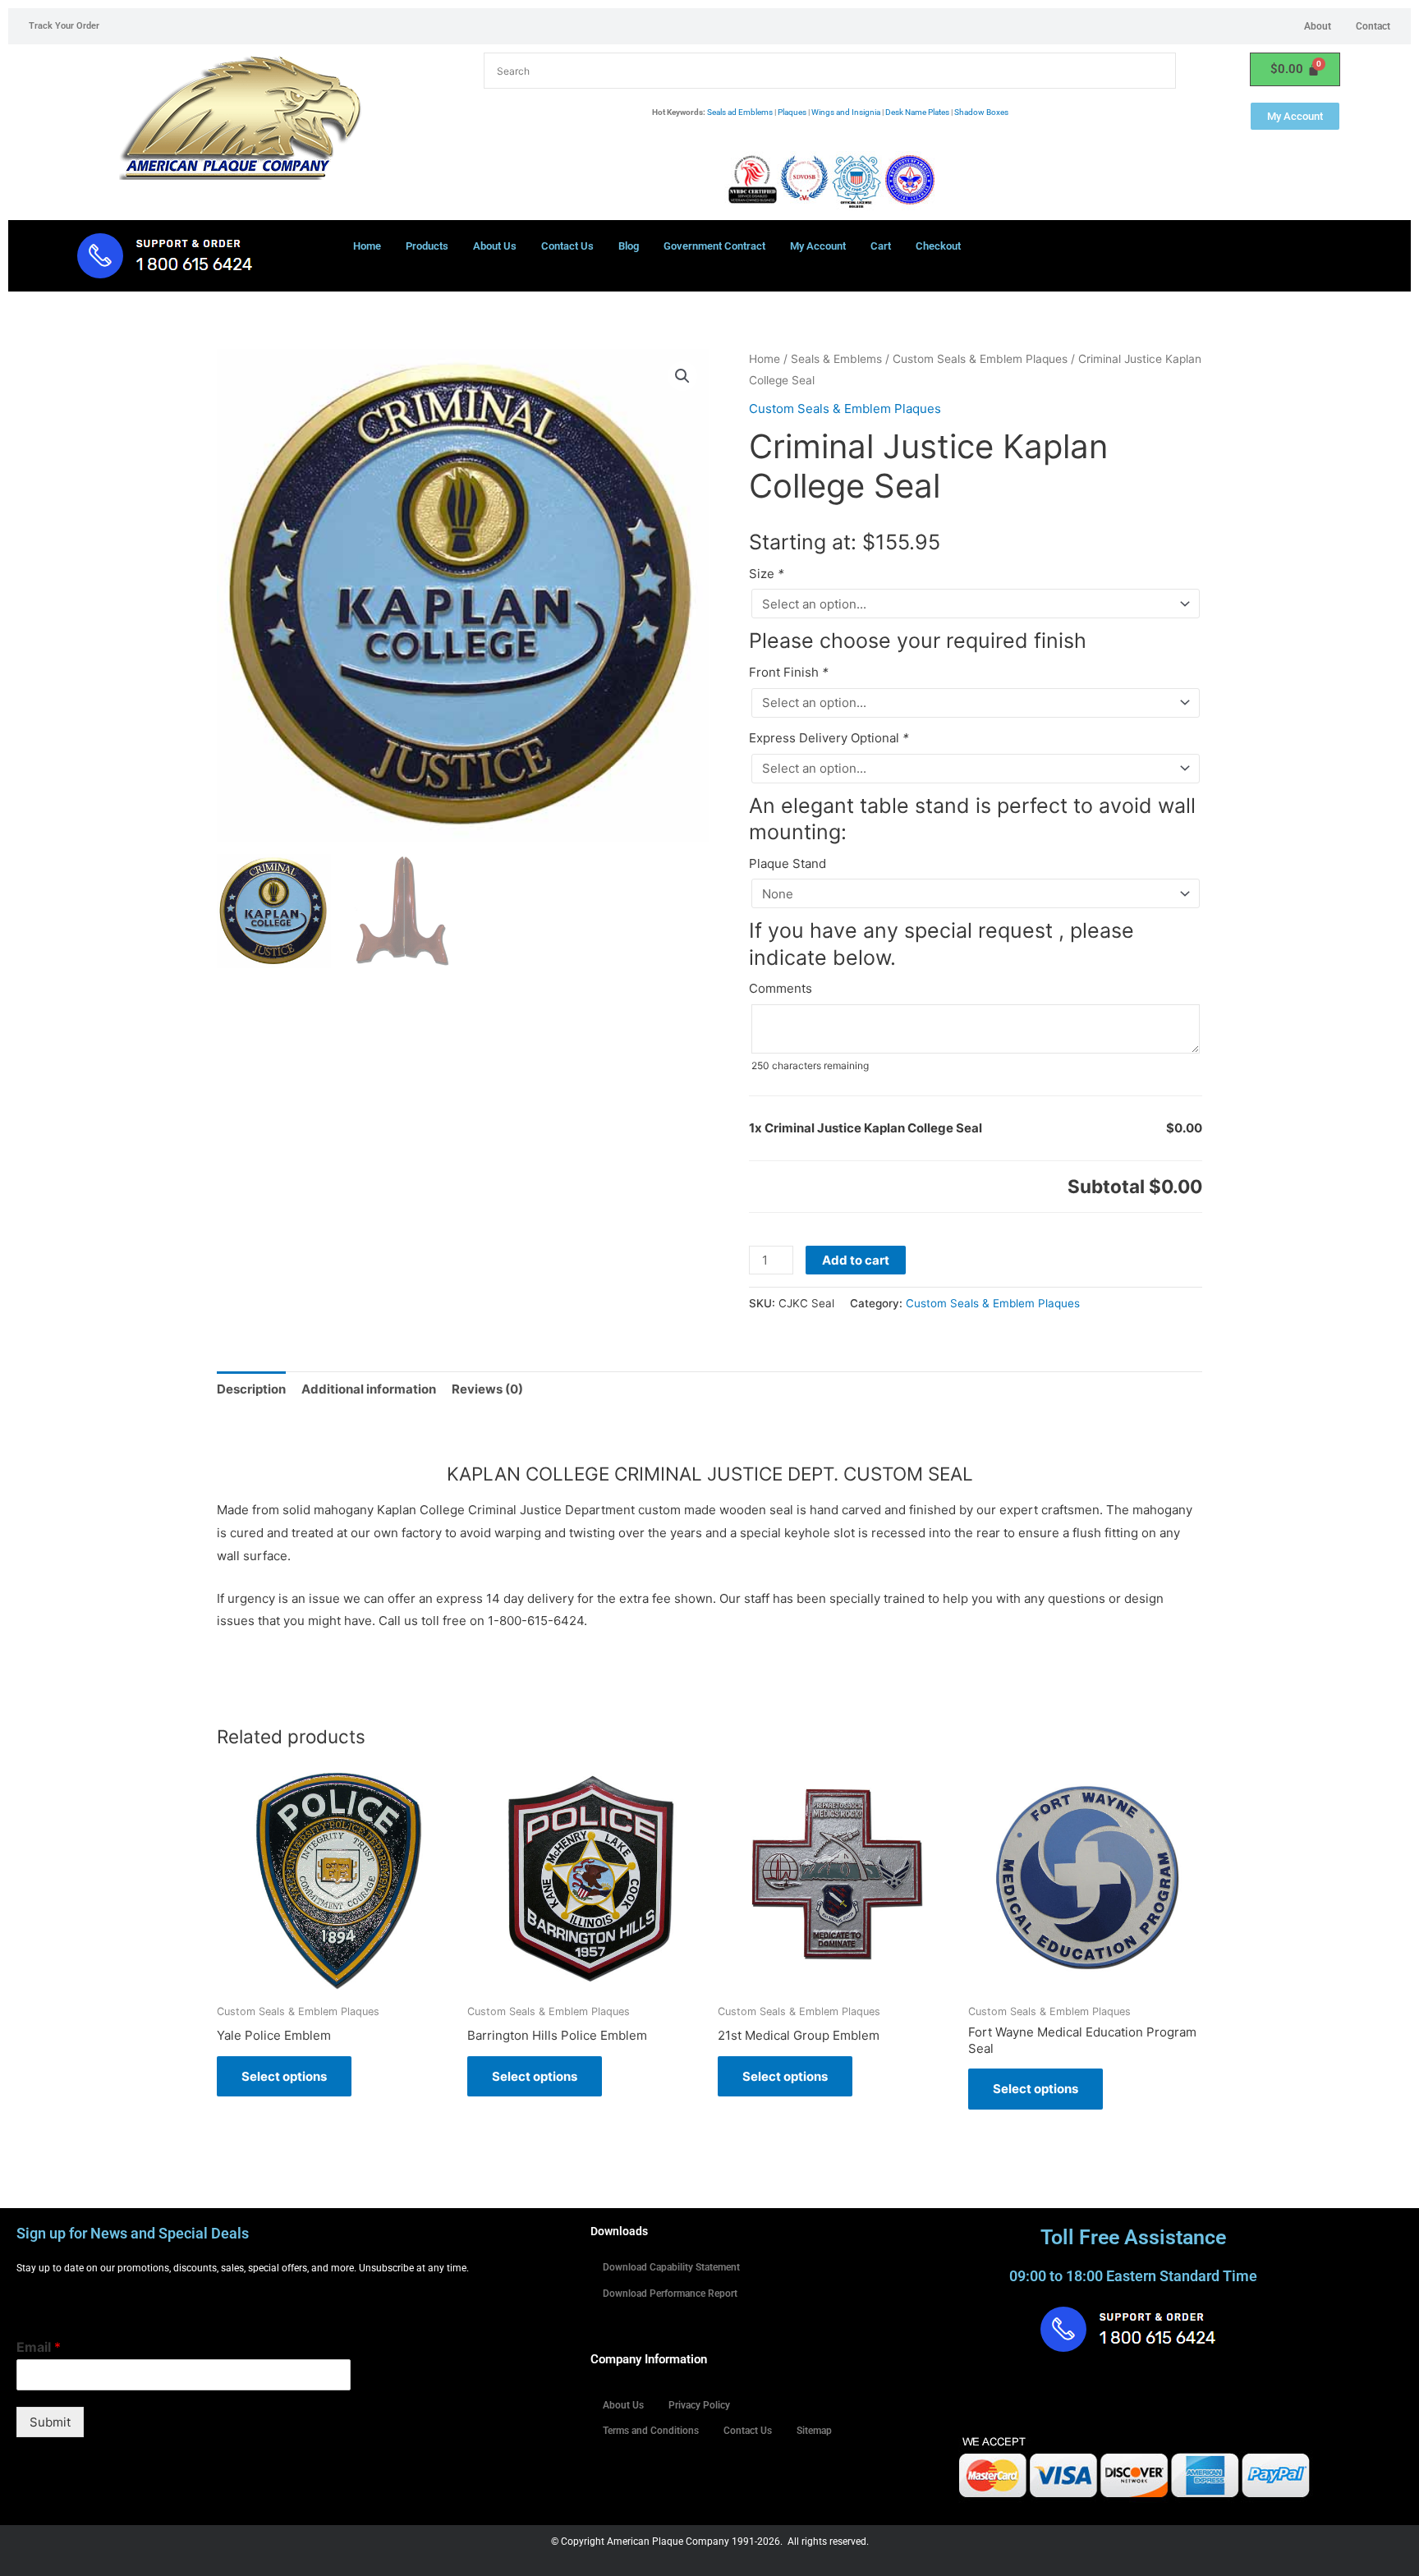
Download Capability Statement (671, 2267)
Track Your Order (64, 26)
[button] (682, 376)
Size (767, 574)
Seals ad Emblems (740, 112)
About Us (495, 246)
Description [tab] (251, 1389)
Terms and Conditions (651, 2431)
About (1318, 26)
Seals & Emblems (836, 359)
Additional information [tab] (369, 1389)
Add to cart (856, 1260)
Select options (284, 2076)
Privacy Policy (699, 2405)
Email (39, 2347)
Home (367, 246)
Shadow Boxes (981, 112)
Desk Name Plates (917, 112)
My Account (818, 246)
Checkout (938, 246)
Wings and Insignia (846, 112)
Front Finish (789, 672)
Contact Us (567, 246)
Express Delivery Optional (829, 738)
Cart (881, 246)
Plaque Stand (788, 863)
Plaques (792, 112)
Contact (1373, 26)
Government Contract (714, 246)
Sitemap (814, 2431)
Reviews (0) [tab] (487, 1389)
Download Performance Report (670, 2294)
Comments (781, 988)
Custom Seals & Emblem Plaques (980, 359)
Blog (629, 246)
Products (427, 246)
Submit (50, 2422)
